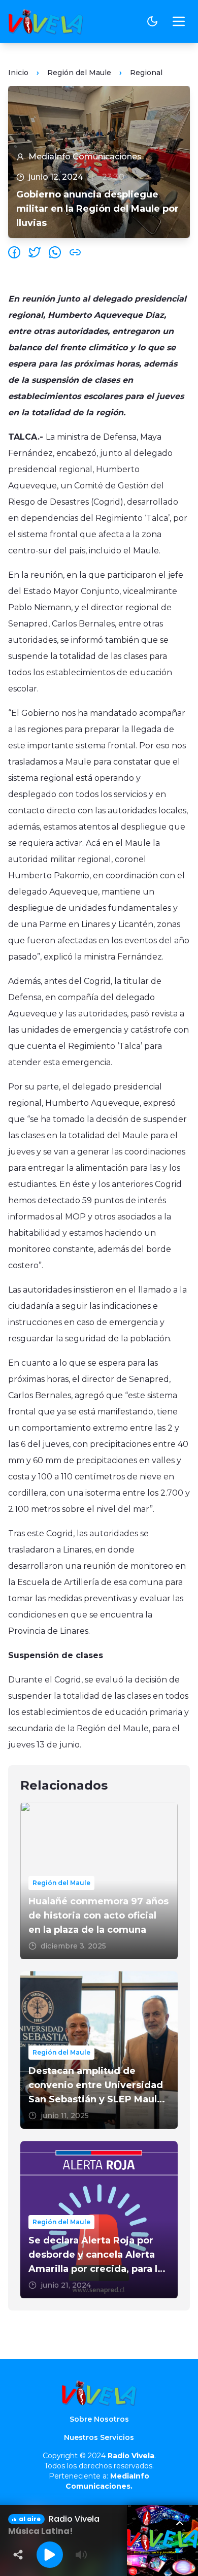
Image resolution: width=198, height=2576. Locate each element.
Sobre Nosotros (99, 2419)
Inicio (18, 73)
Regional (146, 73)
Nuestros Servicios (99, 2437)
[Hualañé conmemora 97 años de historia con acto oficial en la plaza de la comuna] (99, 1880)
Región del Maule (79, 73)
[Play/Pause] (50, 2555)
